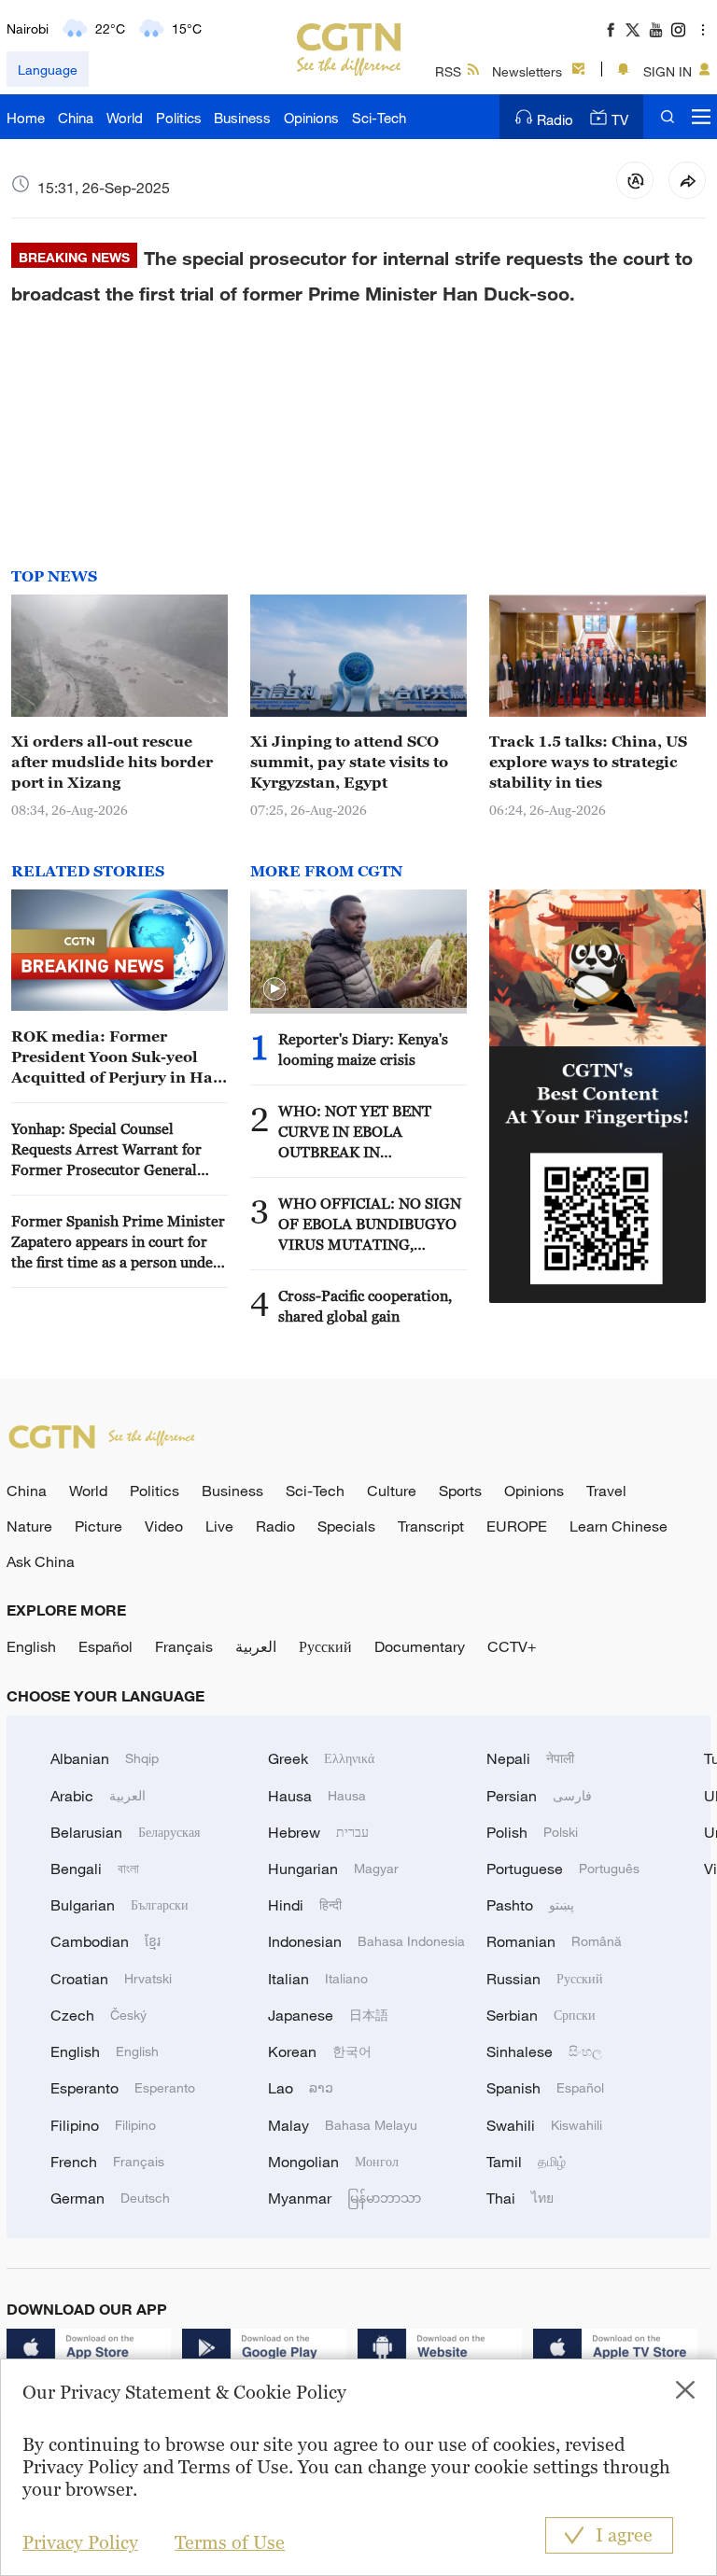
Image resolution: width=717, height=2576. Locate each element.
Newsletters (527, 71)
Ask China (41, 1561)
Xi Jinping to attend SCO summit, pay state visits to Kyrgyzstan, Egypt (349, 762)
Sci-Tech (379, 118)
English (31, 1646)
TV (620, 119)
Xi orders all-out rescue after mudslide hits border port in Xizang (112, 762)
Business (242, 118)
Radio (555, 119)
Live (219, 1526)
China (76, 118)
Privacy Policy (80, 2542)
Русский (325, 1646)
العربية (256, 1646)
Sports (460, 1491)
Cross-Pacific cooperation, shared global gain (365, 1306)
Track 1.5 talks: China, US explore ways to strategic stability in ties (588, 762)
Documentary (420, 1646)
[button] (274, 989)
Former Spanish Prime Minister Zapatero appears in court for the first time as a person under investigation (118, 1242)
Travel (606, 1491)
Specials (346, 1526)
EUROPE (517, 1526)
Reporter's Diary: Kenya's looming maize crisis (363, 1049)
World (125, 118)
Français (184, 1646)
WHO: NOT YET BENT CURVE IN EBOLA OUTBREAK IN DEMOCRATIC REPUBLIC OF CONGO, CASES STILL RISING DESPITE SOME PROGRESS (367, 1132)
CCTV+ (512, 1646)
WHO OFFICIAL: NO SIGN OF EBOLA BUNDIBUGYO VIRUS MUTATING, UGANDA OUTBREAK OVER (370, 1225)
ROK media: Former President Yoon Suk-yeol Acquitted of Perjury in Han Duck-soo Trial (117, 1057)
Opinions (311, 118)
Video (164, 1526)
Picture (98, 1526)
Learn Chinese (619, 1526)
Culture (392, 1491)
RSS (448, 71)
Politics (179, 118)
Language (48, 70)
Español (105, 1646)
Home (26, 118)
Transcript (431, 1526)
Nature (29, 1526)
